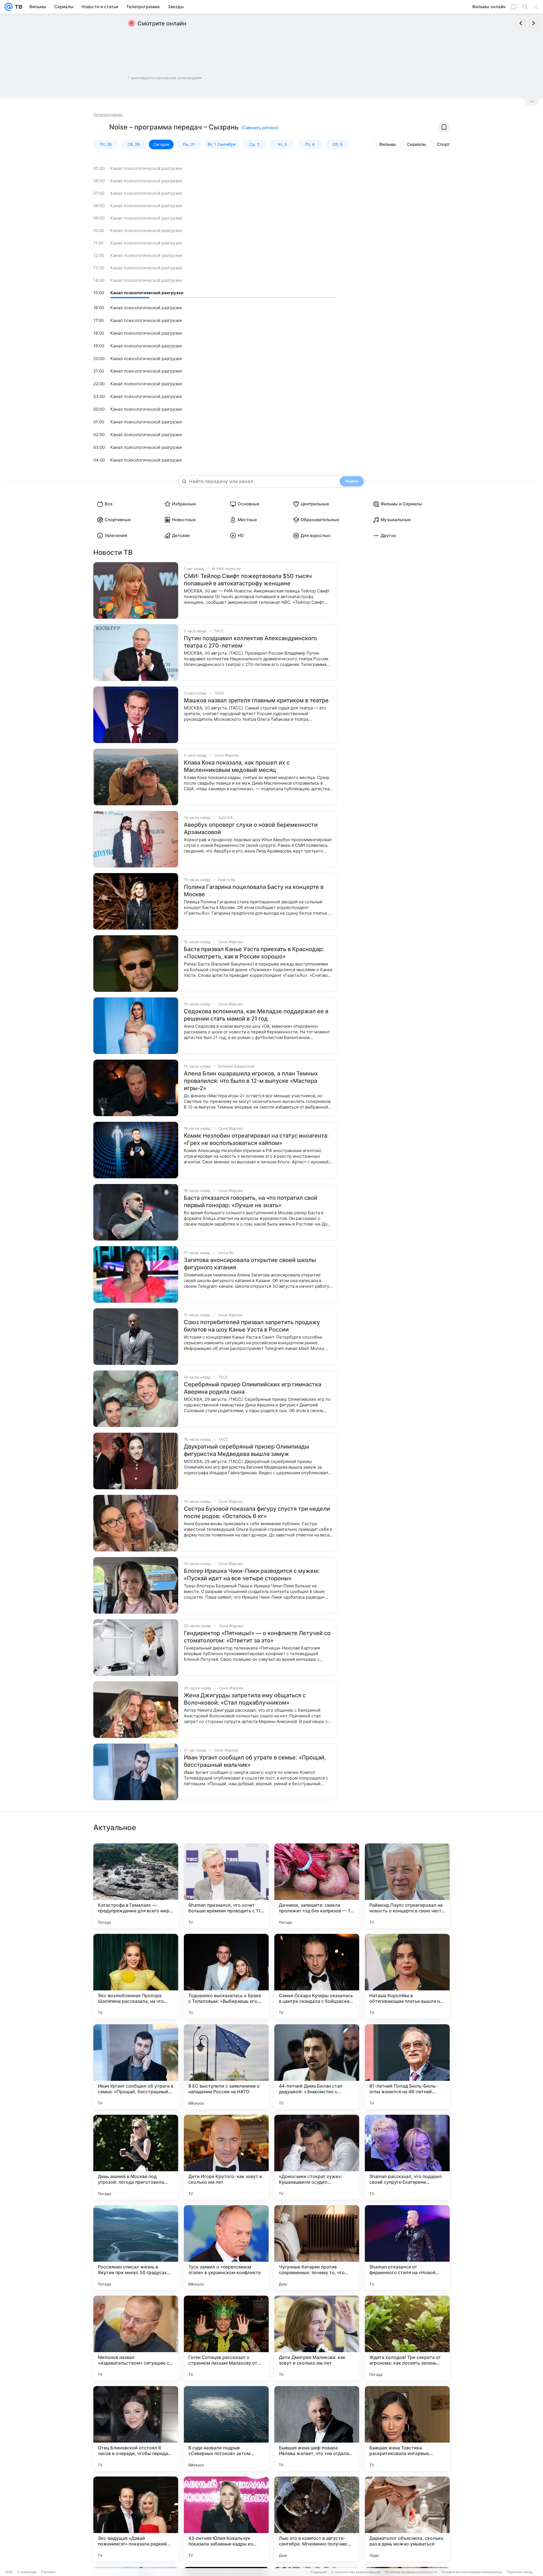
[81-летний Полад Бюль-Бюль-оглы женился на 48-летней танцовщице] (407, 2067)
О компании (27, 2572)
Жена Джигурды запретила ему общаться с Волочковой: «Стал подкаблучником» (245, 1699)
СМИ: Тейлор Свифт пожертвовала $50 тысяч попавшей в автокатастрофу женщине (248, 580)
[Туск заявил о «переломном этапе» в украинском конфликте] (226, 2248)
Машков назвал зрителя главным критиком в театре (256, 700)
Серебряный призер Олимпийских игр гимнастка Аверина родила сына (253, 1388)
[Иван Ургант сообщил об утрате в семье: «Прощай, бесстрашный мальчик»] (136, 2067)
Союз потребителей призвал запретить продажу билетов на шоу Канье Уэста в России (252, 1326)
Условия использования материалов (472, 2572)
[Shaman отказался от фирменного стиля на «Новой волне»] (407, 2248)
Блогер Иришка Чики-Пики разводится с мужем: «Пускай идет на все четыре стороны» (252, 1575)
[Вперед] (533, 23)
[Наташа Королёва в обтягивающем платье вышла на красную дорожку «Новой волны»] (407, 1976)
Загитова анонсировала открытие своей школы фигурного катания (250, 1264)
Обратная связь (520, 2572)
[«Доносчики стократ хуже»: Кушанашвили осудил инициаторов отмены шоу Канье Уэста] (317, 2157)
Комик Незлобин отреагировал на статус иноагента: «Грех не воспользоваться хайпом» (256, 1139)
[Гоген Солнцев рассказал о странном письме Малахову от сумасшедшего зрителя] (226, 2338)
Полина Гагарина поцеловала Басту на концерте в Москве (254, 891)
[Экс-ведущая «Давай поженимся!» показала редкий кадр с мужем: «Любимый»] (136, 2519)
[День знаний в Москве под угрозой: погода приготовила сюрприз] (136, 2157)
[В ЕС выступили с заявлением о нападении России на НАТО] (226, 2067)
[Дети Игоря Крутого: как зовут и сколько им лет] (226, 2157)
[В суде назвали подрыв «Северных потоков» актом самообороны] (226, 2428)
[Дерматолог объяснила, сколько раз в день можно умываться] (407, 2519)
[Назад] (521, 23)
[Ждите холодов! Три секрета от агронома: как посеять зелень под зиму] (407, 2338)
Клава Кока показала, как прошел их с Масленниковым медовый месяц (237, 766)
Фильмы (388, 144)
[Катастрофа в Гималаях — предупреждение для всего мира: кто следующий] (136, 1886)
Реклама (48, 2572)
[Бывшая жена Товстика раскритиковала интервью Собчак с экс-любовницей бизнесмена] (407, 2428)
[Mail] (8, 7)
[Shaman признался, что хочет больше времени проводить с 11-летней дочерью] (226, 1886)
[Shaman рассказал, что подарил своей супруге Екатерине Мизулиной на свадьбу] (407, 2157)
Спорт (443, 144)
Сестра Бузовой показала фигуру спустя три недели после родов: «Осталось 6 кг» (257, 1512)
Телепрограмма (108, 114)
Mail (9, 2572)
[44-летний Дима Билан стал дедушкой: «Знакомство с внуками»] (317, 2067)
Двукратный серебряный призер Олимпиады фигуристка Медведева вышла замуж (246, 1450)
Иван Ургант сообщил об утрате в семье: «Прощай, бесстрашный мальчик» (255, 1761)
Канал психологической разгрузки (146, 168)
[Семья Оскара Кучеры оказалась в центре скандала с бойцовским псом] (317, 1976)
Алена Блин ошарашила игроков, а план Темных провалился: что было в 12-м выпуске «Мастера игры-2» (251, 1081)
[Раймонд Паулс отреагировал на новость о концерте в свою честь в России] (407, 1886)
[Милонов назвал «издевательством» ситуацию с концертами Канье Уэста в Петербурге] (136, 2338)
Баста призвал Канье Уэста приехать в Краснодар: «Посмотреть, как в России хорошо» (254, 953)
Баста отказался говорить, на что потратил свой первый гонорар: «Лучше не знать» (251, 1202)
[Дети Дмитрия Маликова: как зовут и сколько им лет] (317, 2338)
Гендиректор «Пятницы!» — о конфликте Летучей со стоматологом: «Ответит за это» (257, 1637)
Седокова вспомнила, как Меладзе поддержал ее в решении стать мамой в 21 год (256, 1015)
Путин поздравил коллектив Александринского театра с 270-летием (250, 642)
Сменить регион (260, 128)
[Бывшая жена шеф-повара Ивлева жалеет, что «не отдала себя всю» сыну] (317, 2428)
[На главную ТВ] (17, 7)
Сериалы (417, 144)
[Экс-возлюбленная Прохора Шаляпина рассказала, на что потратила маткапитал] (136, 1976)
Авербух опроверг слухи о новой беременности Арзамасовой (251, 828)
